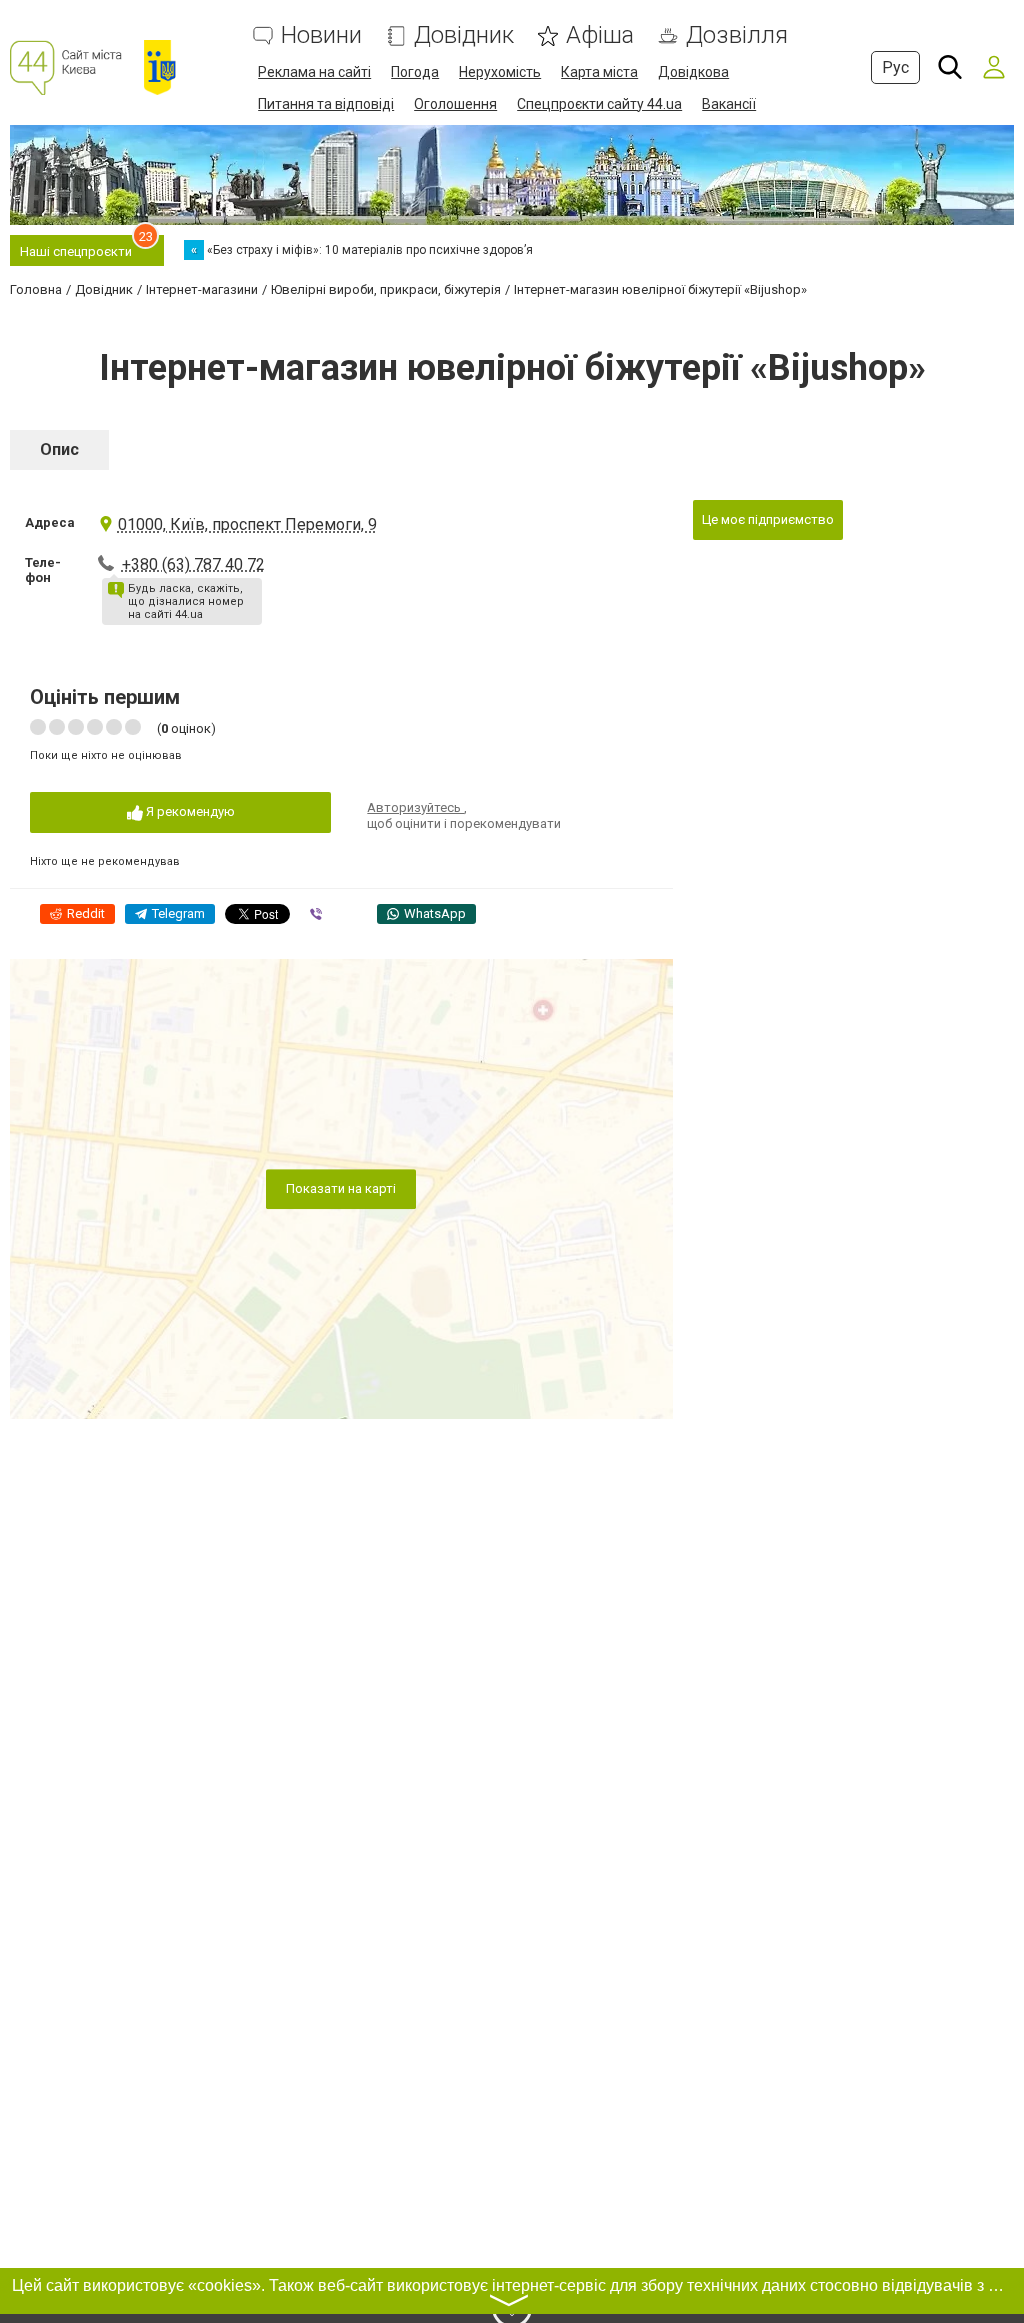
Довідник (464, 35)
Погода (415, 72)
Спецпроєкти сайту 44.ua (599, 104)
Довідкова (693, 72)
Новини (321, 35)
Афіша (600, 35)
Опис (59, 449)
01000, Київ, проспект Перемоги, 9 (247, 524)
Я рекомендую (189, 811)
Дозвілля (737, 35)
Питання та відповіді (326, 104)
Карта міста (599, 72)
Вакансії (729, 104)
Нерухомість (500, 72)
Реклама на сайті (314, 72)
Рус (895, 67)
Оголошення (455, 104)
